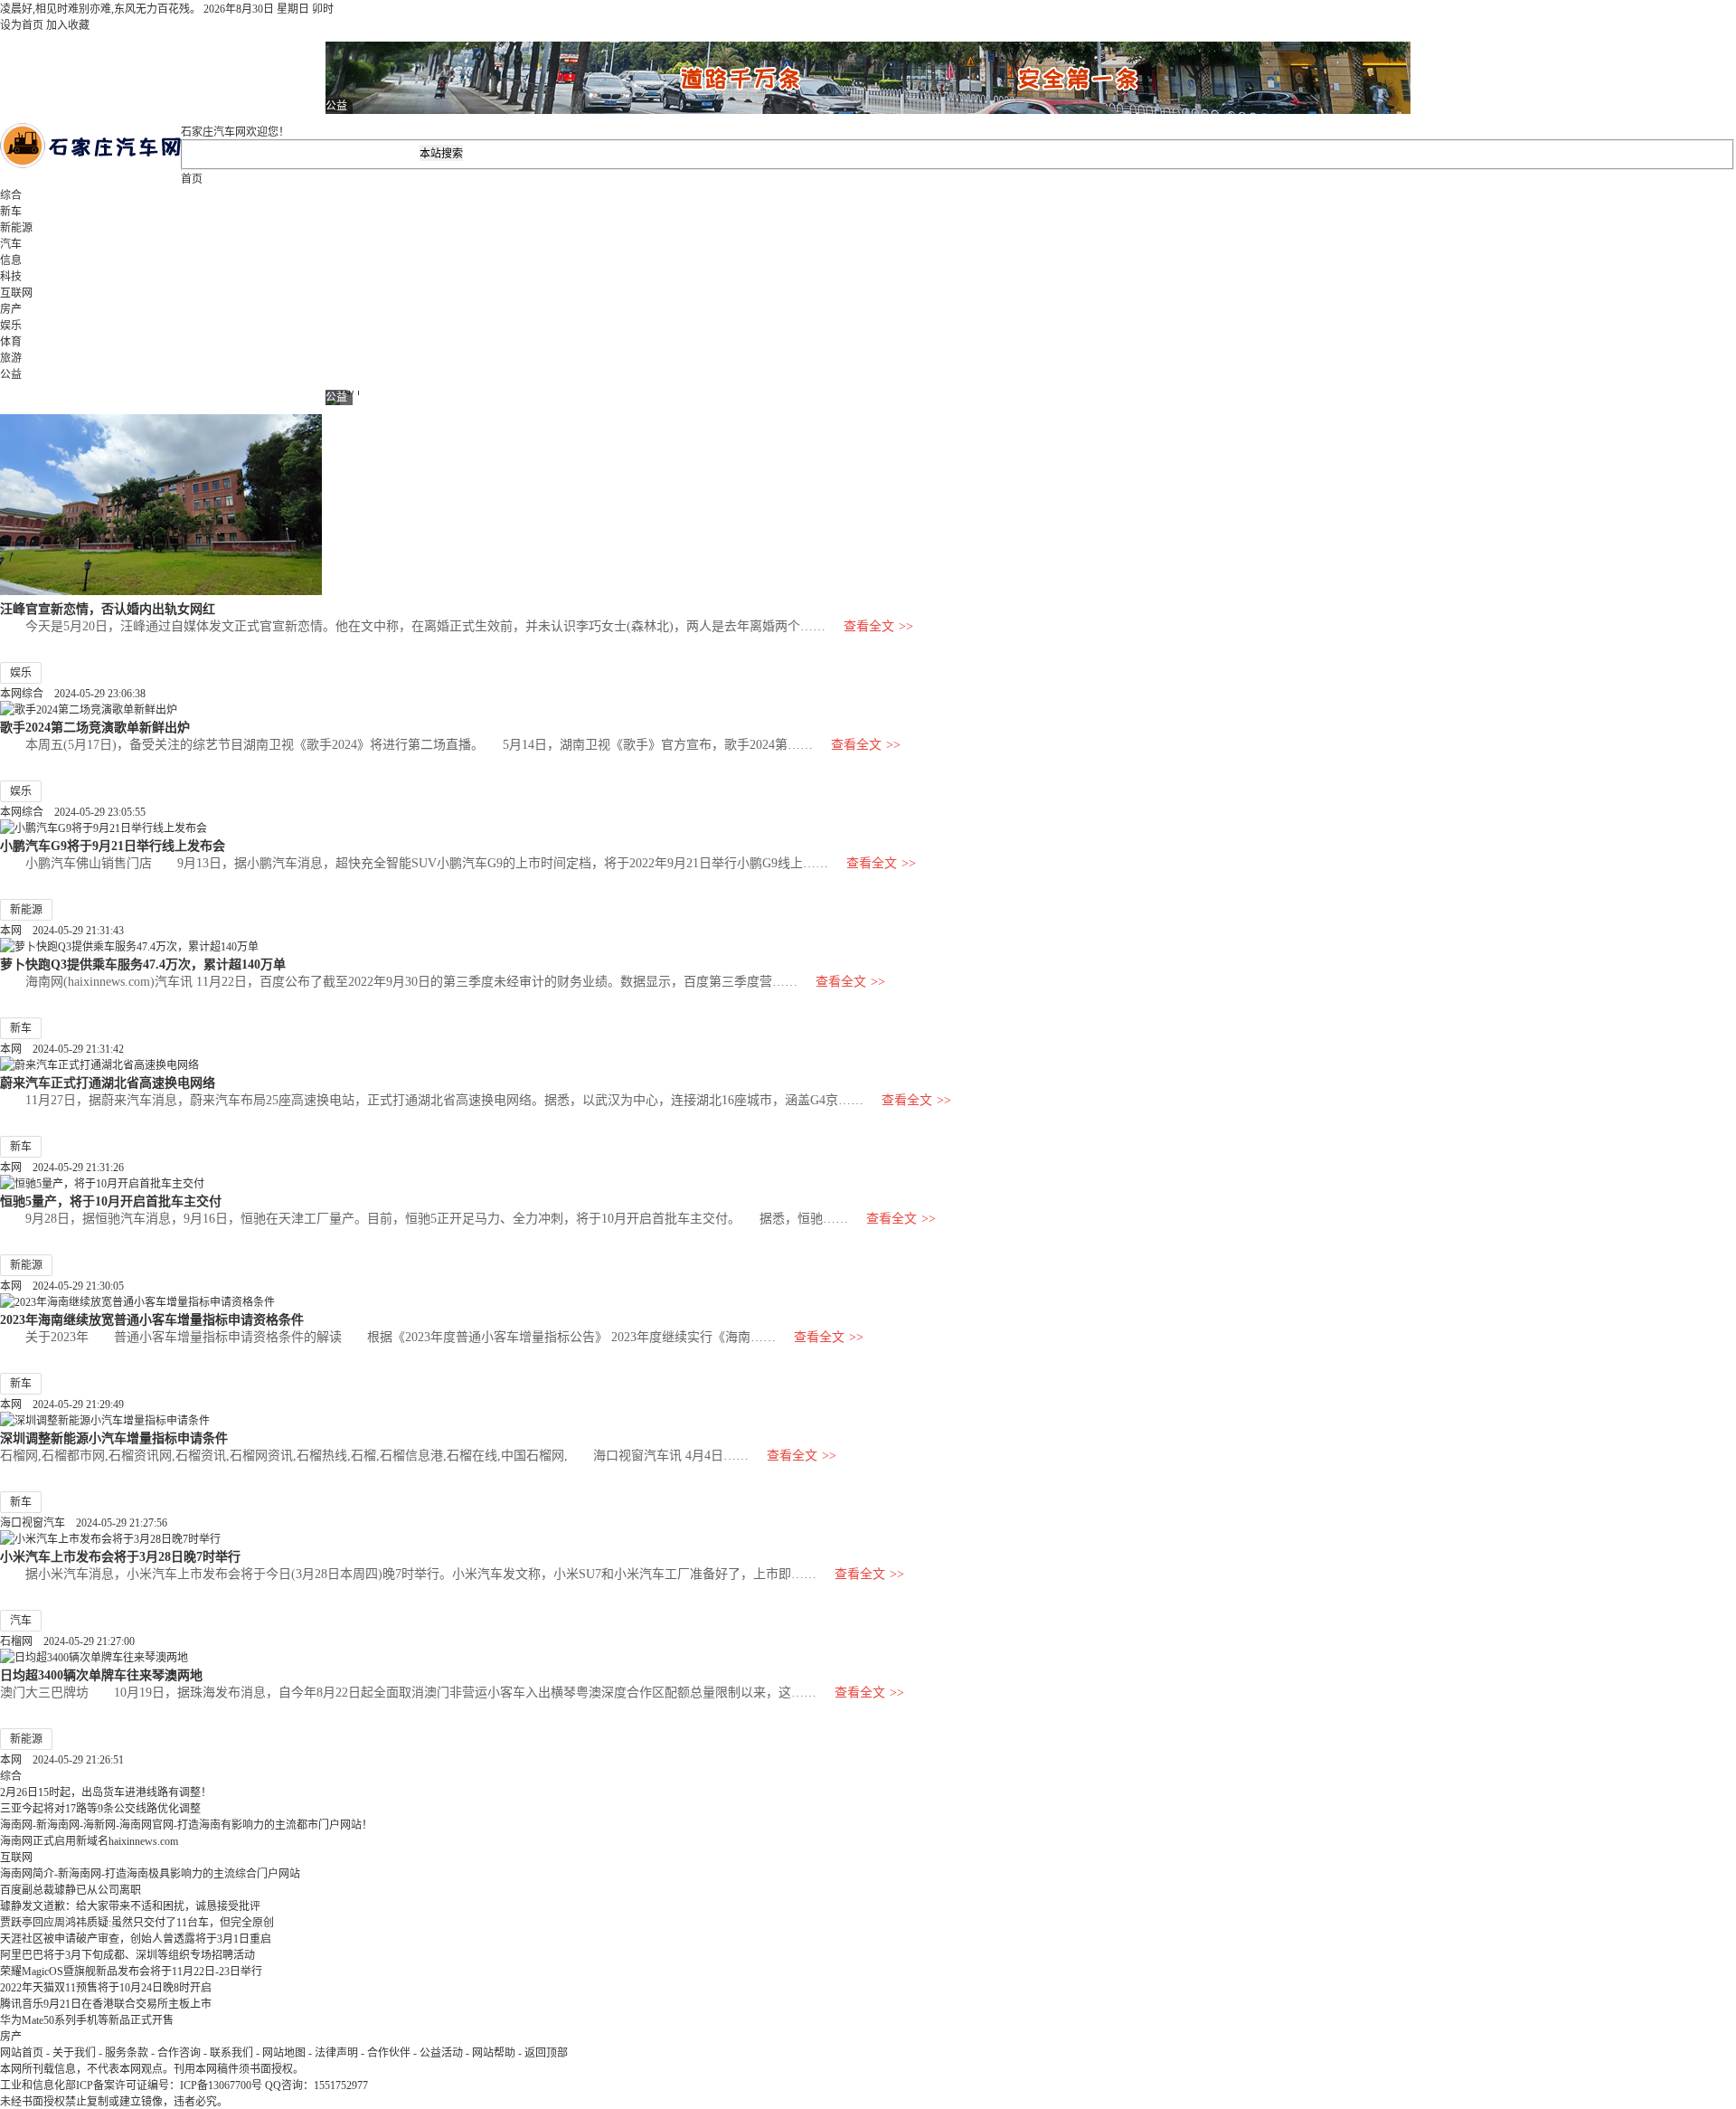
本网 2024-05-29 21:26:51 (62, 1760)
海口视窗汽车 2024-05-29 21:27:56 (84, 1523)
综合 (11, 195)
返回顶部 (546, 2053)
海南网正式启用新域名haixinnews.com (89, 1841)
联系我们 (231, 2053)
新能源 (16, 228)
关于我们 (74, 2053)
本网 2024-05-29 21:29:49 (62, 1404)
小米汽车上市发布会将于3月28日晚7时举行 (120, 1556)
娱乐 (11, 326)
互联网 (16, 293)
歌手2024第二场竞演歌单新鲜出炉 (95, 727)
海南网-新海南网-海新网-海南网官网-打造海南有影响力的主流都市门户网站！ (186, 1825)
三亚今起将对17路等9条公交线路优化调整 (100, 1809)
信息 (11, 260)
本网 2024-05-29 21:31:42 (62, 1049)
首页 (192, 179)
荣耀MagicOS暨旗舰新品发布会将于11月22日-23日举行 (131, 1972)
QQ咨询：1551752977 (316, 2085)
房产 (11, 309)
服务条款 (127, 2053)
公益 (11, 374)
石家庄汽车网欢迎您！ (235, 132)
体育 (11, 342)
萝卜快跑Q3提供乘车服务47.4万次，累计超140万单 (143, 964)
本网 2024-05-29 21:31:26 (62, 1168)
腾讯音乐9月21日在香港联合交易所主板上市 (106, 2004)
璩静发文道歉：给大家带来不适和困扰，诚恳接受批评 (130, 1906)
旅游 (11, 358)
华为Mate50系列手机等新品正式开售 (87, 2020)
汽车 (11, 244)
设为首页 (22, 25)
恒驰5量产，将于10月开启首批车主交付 (111, 1201)
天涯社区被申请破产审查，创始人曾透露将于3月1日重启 (136, 1939)
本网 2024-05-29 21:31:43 (62, 931)
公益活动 (441, 2053)
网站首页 (22, 2053)
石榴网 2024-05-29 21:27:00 (67, 1641)
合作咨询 (179, 2053)
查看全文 (878, 626)
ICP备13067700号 (221, 2085)
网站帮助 (494, 2053)
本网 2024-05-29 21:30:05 (62, 1286)
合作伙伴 (389, 2053)
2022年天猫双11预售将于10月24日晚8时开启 (106, 1988)
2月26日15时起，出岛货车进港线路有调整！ (106, 1792)
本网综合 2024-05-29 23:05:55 (73, 812)
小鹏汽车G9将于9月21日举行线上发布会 (113, 846)
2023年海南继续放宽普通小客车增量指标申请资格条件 (152, 1319)
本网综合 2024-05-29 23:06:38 (73, 694)
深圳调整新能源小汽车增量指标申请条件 (114, 1438)
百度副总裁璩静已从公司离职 (71, 1890)
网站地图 (284, 2053)
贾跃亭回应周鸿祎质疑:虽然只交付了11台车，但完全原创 (137, 1923)
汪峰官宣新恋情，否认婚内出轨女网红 (108, 609)
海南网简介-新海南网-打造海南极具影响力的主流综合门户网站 (150, 1874)
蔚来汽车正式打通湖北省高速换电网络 (108, 1083)
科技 (11, 277)
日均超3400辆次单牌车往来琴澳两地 (101, 1675)
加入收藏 (68, 25)
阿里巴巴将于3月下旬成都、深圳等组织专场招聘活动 (127, 1955)
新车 (11, 212)
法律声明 (336, 2053)
